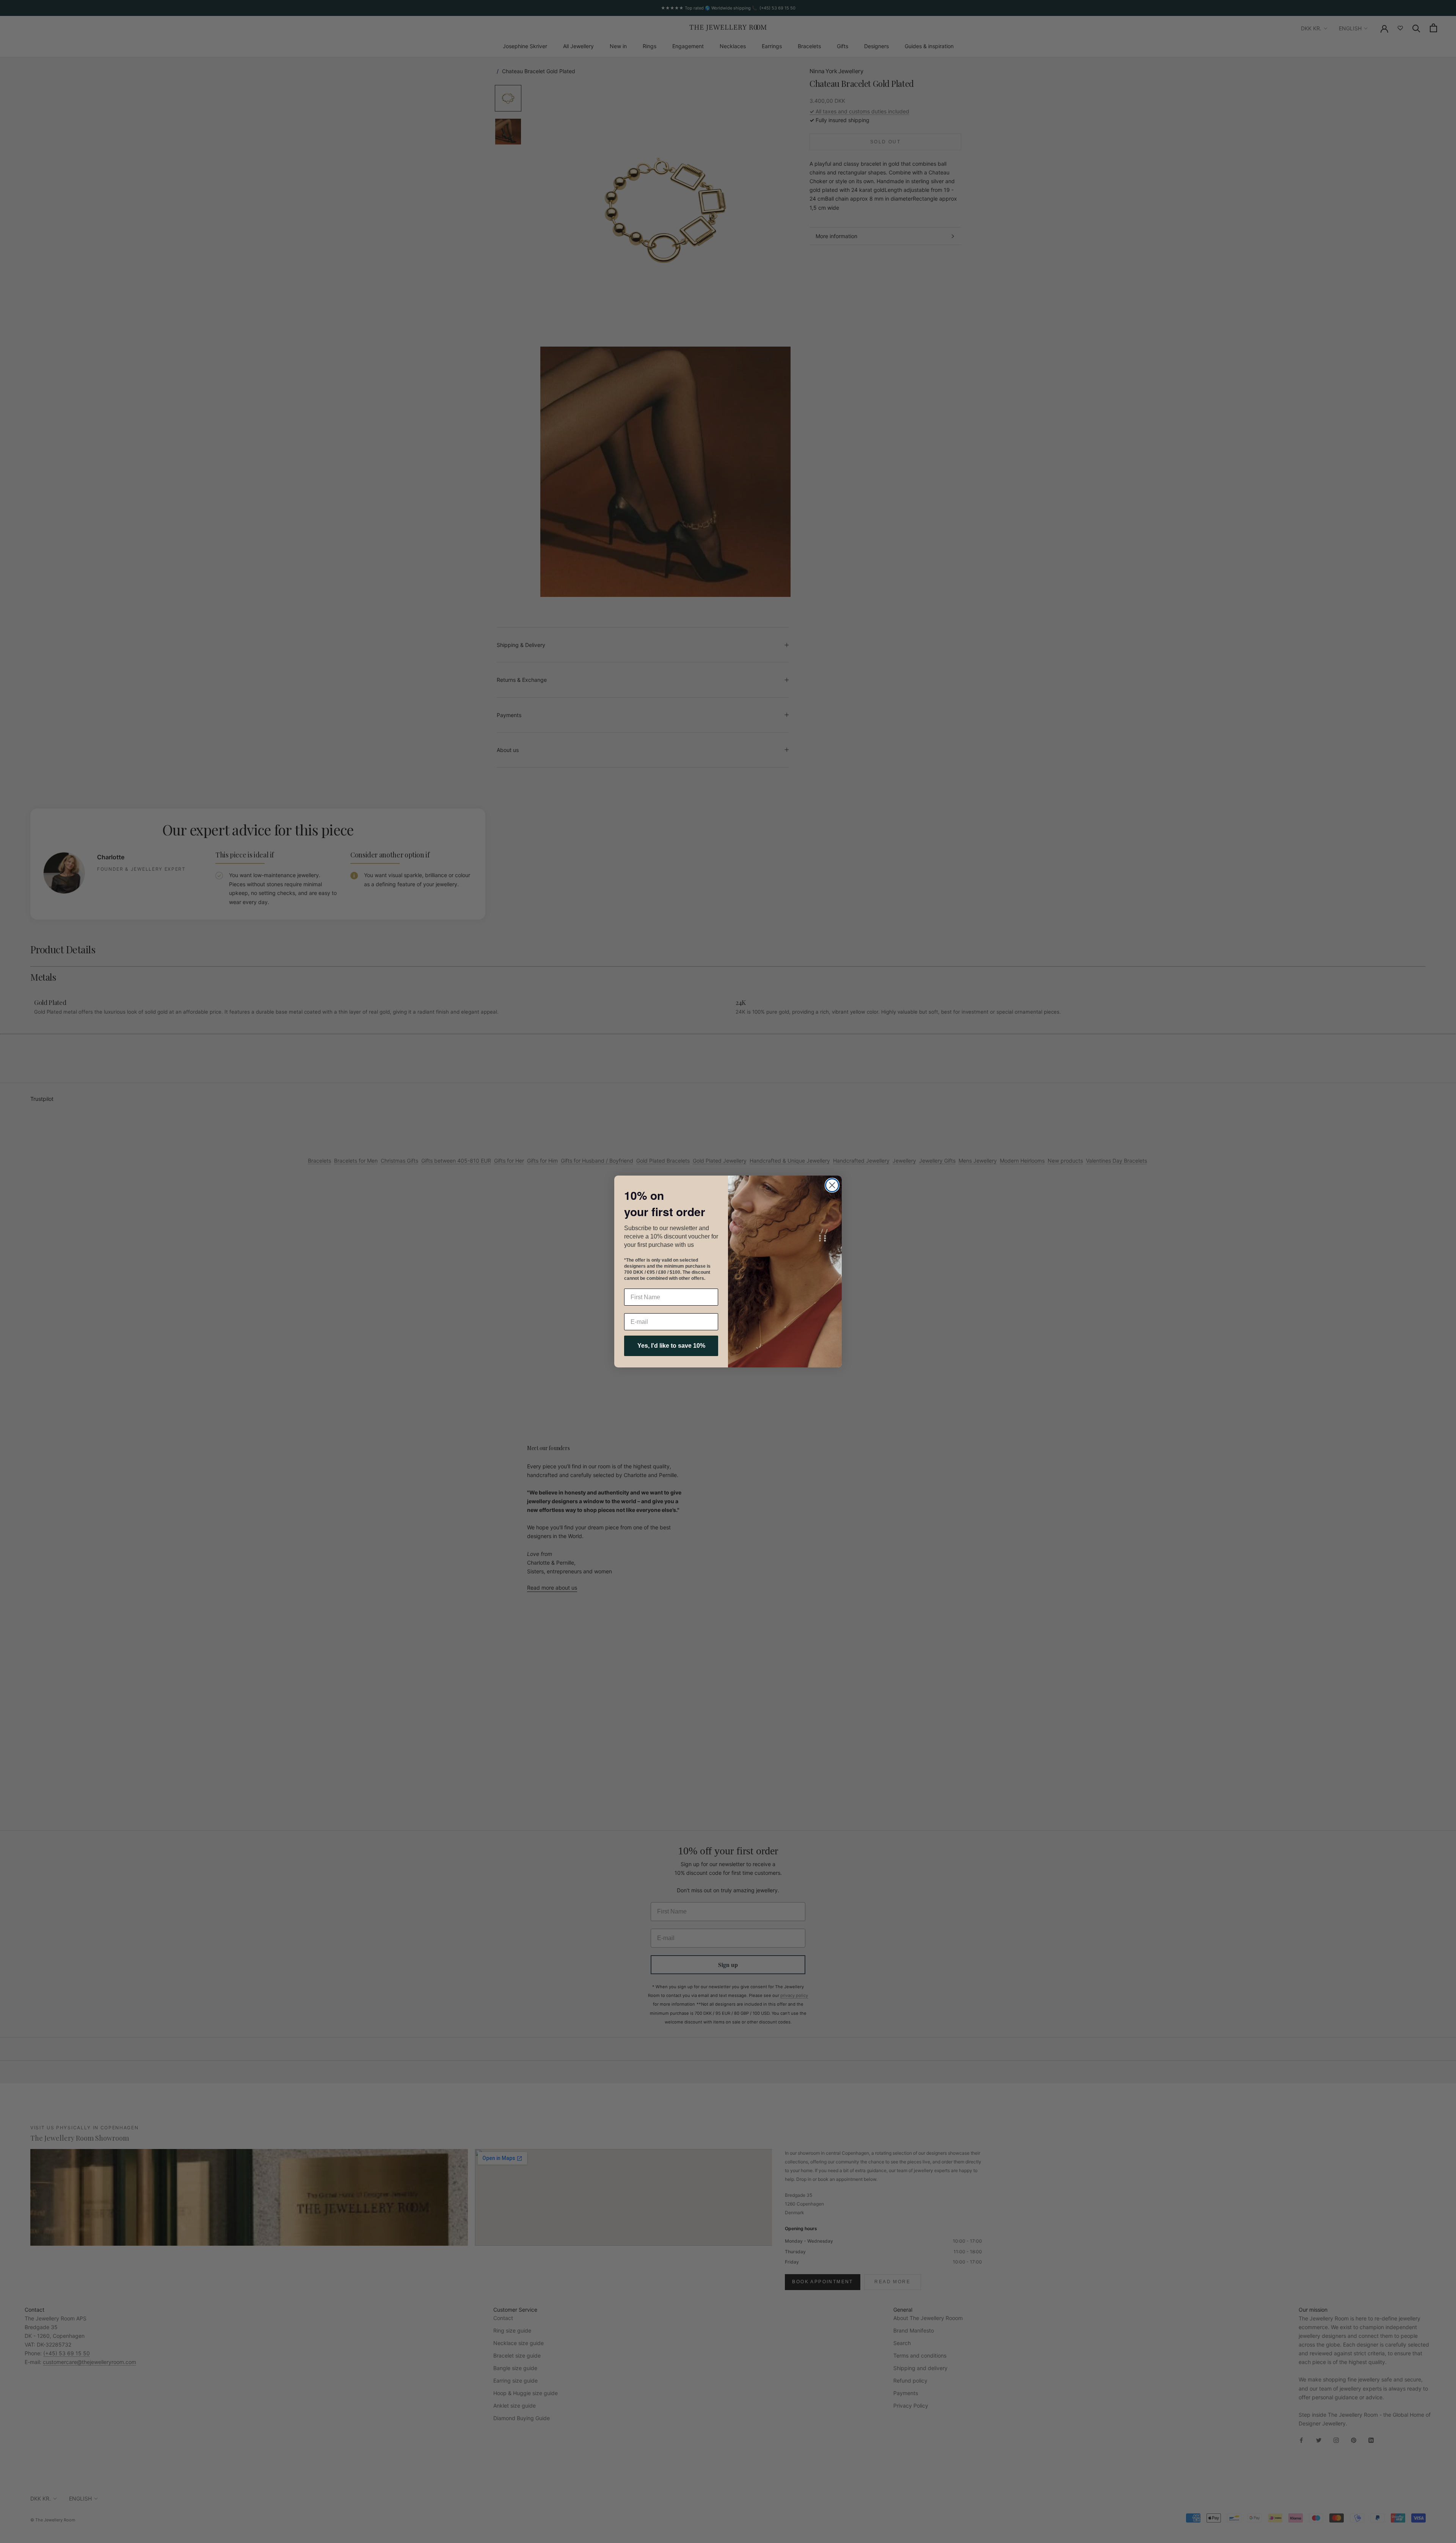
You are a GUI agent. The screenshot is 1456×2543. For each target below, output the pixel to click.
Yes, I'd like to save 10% (671, 1346)
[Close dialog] (832, 1185)
